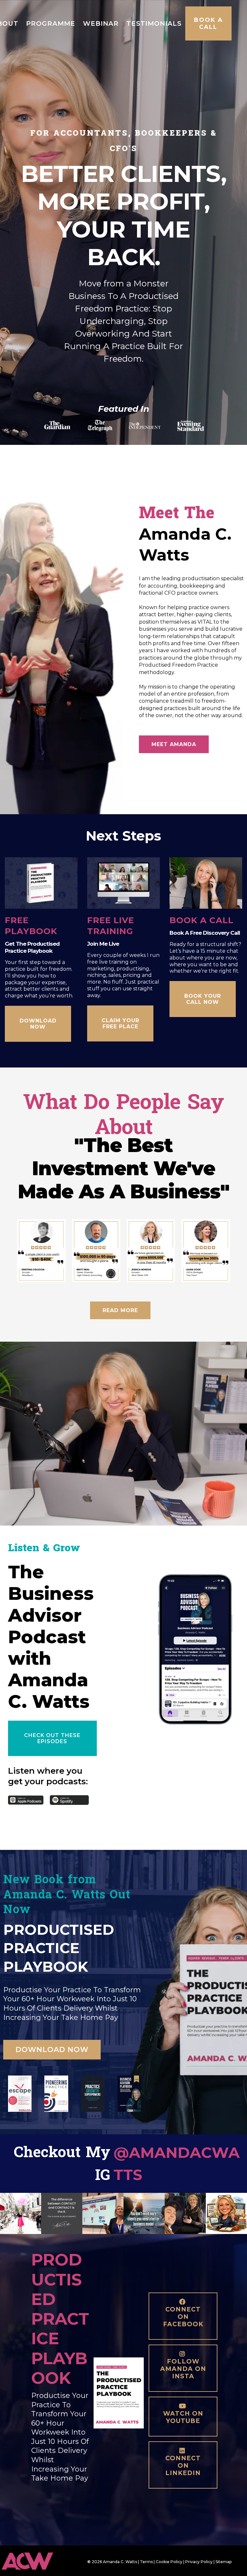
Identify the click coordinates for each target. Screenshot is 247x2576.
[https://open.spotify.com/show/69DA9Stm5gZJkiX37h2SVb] (69, 1800)
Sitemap (224, 2562)
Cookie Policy (169, 2562)
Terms (146, 2562)
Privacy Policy (199, 2562)
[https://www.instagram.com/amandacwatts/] (21, 2213)
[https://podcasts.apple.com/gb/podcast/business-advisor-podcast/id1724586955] (26, 1800)
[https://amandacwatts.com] (38, 2561)
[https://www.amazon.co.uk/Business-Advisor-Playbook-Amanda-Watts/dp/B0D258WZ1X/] (129, 2094)
